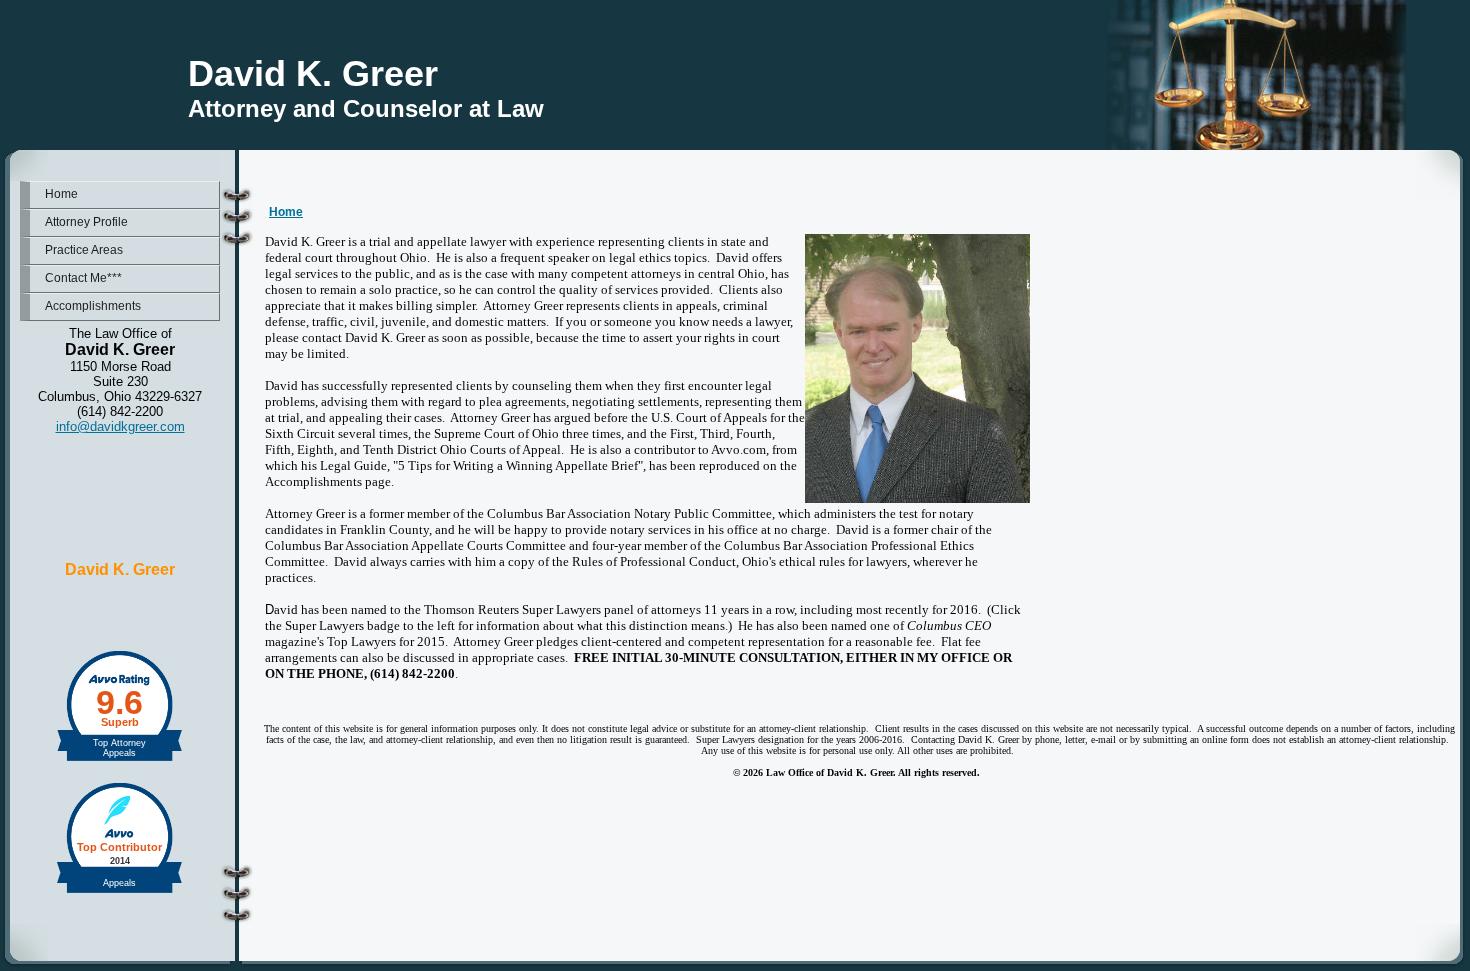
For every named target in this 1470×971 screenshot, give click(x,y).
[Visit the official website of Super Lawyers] (120, 612)
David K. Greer (120, 570)
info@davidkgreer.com (120, 426)
